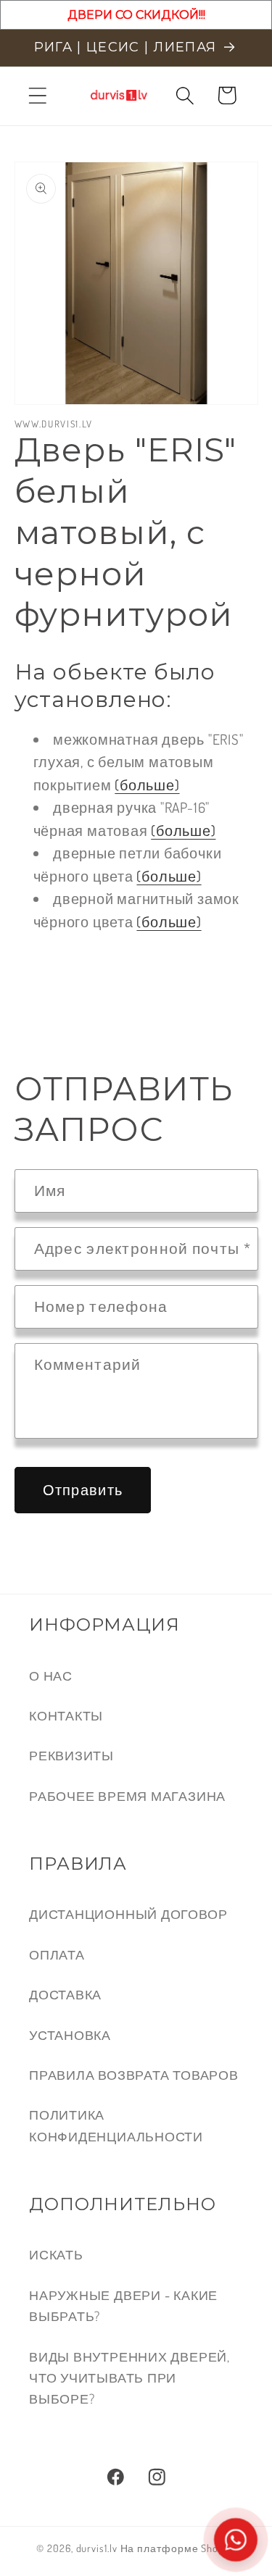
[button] (37, 95)
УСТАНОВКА (70, 2035)
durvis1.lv (97, 2548)
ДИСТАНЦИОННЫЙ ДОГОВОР (128, 1914)
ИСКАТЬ (56, 2254)
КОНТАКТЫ (66, 1715)
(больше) (147, 785)
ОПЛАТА (57, 1954)
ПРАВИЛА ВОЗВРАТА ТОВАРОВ (134, 2074)
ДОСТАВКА (65, 1994)
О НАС (51, 1675)
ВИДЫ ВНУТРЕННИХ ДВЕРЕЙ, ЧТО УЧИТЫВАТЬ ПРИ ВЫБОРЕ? (129, 2378)
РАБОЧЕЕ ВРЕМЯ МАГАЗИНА (127, 1795)
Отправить (83, 1490)
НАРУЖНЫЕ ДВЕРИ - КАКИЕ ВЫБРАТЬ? (123, 2305)
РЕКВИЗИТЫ (71, 1755)
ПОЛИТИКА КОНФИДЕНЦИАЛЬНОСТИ (116, 2125)
